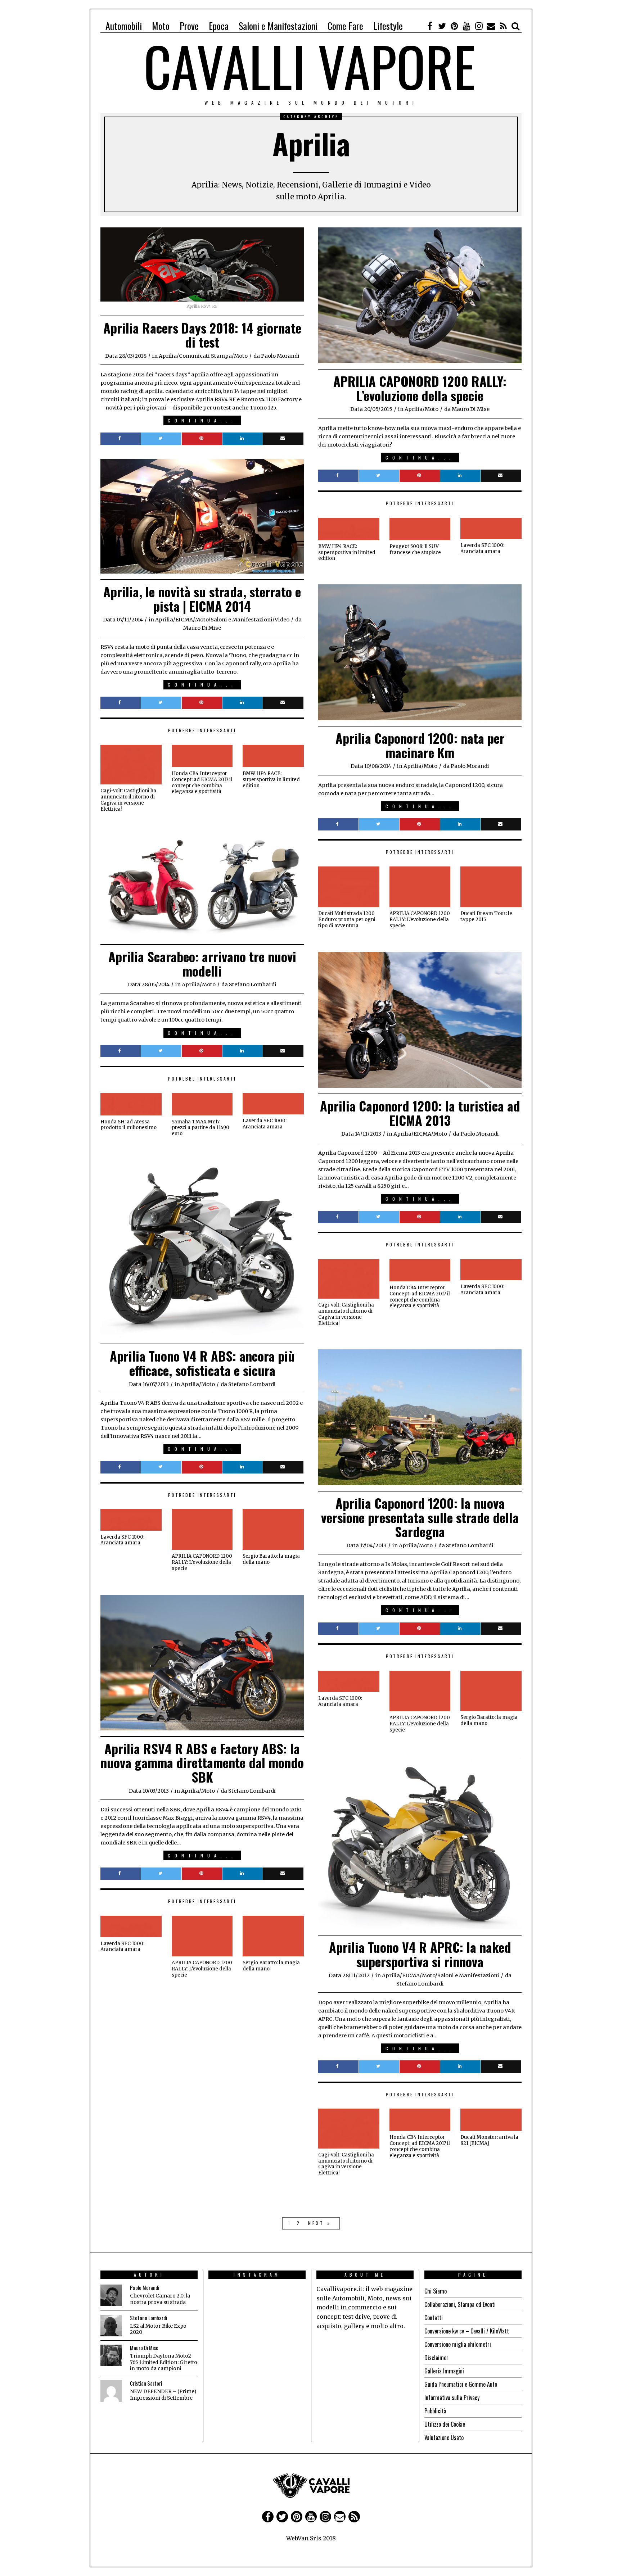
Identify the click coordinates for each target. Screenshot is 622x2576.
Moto (161, 26)
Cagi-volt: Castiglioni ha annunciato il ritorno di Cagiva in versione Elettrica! (128, 800)
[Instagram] (479, 26)
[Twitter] (442, 26)
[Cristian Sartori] (111, 2391)
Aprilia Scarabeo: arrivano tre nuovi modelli (202, 963)
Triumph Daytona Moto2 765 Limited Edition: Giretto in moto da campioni (164, 2362)
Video (282, 620)
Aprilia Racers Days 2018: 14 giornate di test (202, 335)
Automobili (124, 26)
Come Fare (345, 26)
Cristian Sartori (146, 2383)
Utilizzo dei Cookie (445, 2424)
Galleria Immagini (444, 2371)
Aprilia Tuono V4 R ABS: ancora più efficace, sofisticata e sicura (202, 1363)
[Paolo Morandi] (111, 2295)
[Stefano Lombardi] (111, 2326)
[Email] (491, 26)
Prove (189, 26)
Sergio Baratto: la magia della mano (271, 1559)
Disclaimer (436, 2358)
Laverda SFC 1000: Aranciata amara (482, 548)
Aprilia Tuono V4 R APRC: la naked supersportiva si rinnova (420, 1954)
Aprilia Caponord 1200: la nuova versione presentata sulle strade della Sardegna (420, 1517)
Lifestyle (388, 26)
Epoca (219, 26)
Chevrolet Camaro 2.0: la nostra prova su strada (160, 2299)
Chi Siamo (436, 2291)
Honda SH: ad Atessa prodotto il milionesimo (129, 1125)
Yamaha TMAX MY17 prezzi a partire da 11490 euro (200, 1128)
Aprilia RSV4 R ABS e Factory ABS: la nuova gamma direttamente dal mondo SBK (202, 1762)
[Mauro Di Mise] (111, 2355)
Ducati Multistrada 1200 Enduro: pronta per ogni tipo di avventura (347, 920)
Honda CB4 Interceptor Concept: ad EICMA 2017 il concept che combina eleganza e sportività (202, 783)
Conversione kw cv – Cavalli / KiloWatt (467, 2331)
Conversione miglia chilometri (458, 2344)
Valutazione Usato (444, 2437)
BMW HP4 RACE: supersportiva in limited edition (347, 553)
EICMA (184, 620)
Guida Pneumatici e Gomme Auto (461, 2384)
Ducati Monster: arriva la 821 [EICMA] (489, 2140)
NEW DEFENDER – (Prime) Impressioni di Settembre (163, 2395)
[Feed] (503, 26)
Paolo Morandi (145, 2288)
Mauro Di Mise (144, 2348)
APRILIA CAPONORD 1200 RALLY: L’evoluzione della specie (420, 388)
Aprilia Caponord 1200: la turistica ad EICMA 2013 (420, 1113)
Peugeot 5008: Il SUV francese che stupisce (415, 549)
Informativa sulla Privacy (452, 2398)
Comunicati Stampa (205, 356)
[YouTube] (466, 26)
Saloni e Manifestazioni (278, 26)
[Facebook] (430, 26)
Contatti (434, 2318)
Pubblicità (435, 2411)
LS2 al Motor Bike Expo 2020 (158, 2329)
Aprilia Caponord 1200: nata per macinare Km (420, 745)
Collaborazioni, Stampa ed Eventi (460, 2304)
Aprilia (168, 356)
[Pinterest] (454, 26)
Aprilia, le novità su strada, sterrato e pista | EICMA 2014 (202, 599)
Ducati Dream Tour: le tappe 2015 (486, 916)
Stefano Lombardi (148, 2318)
